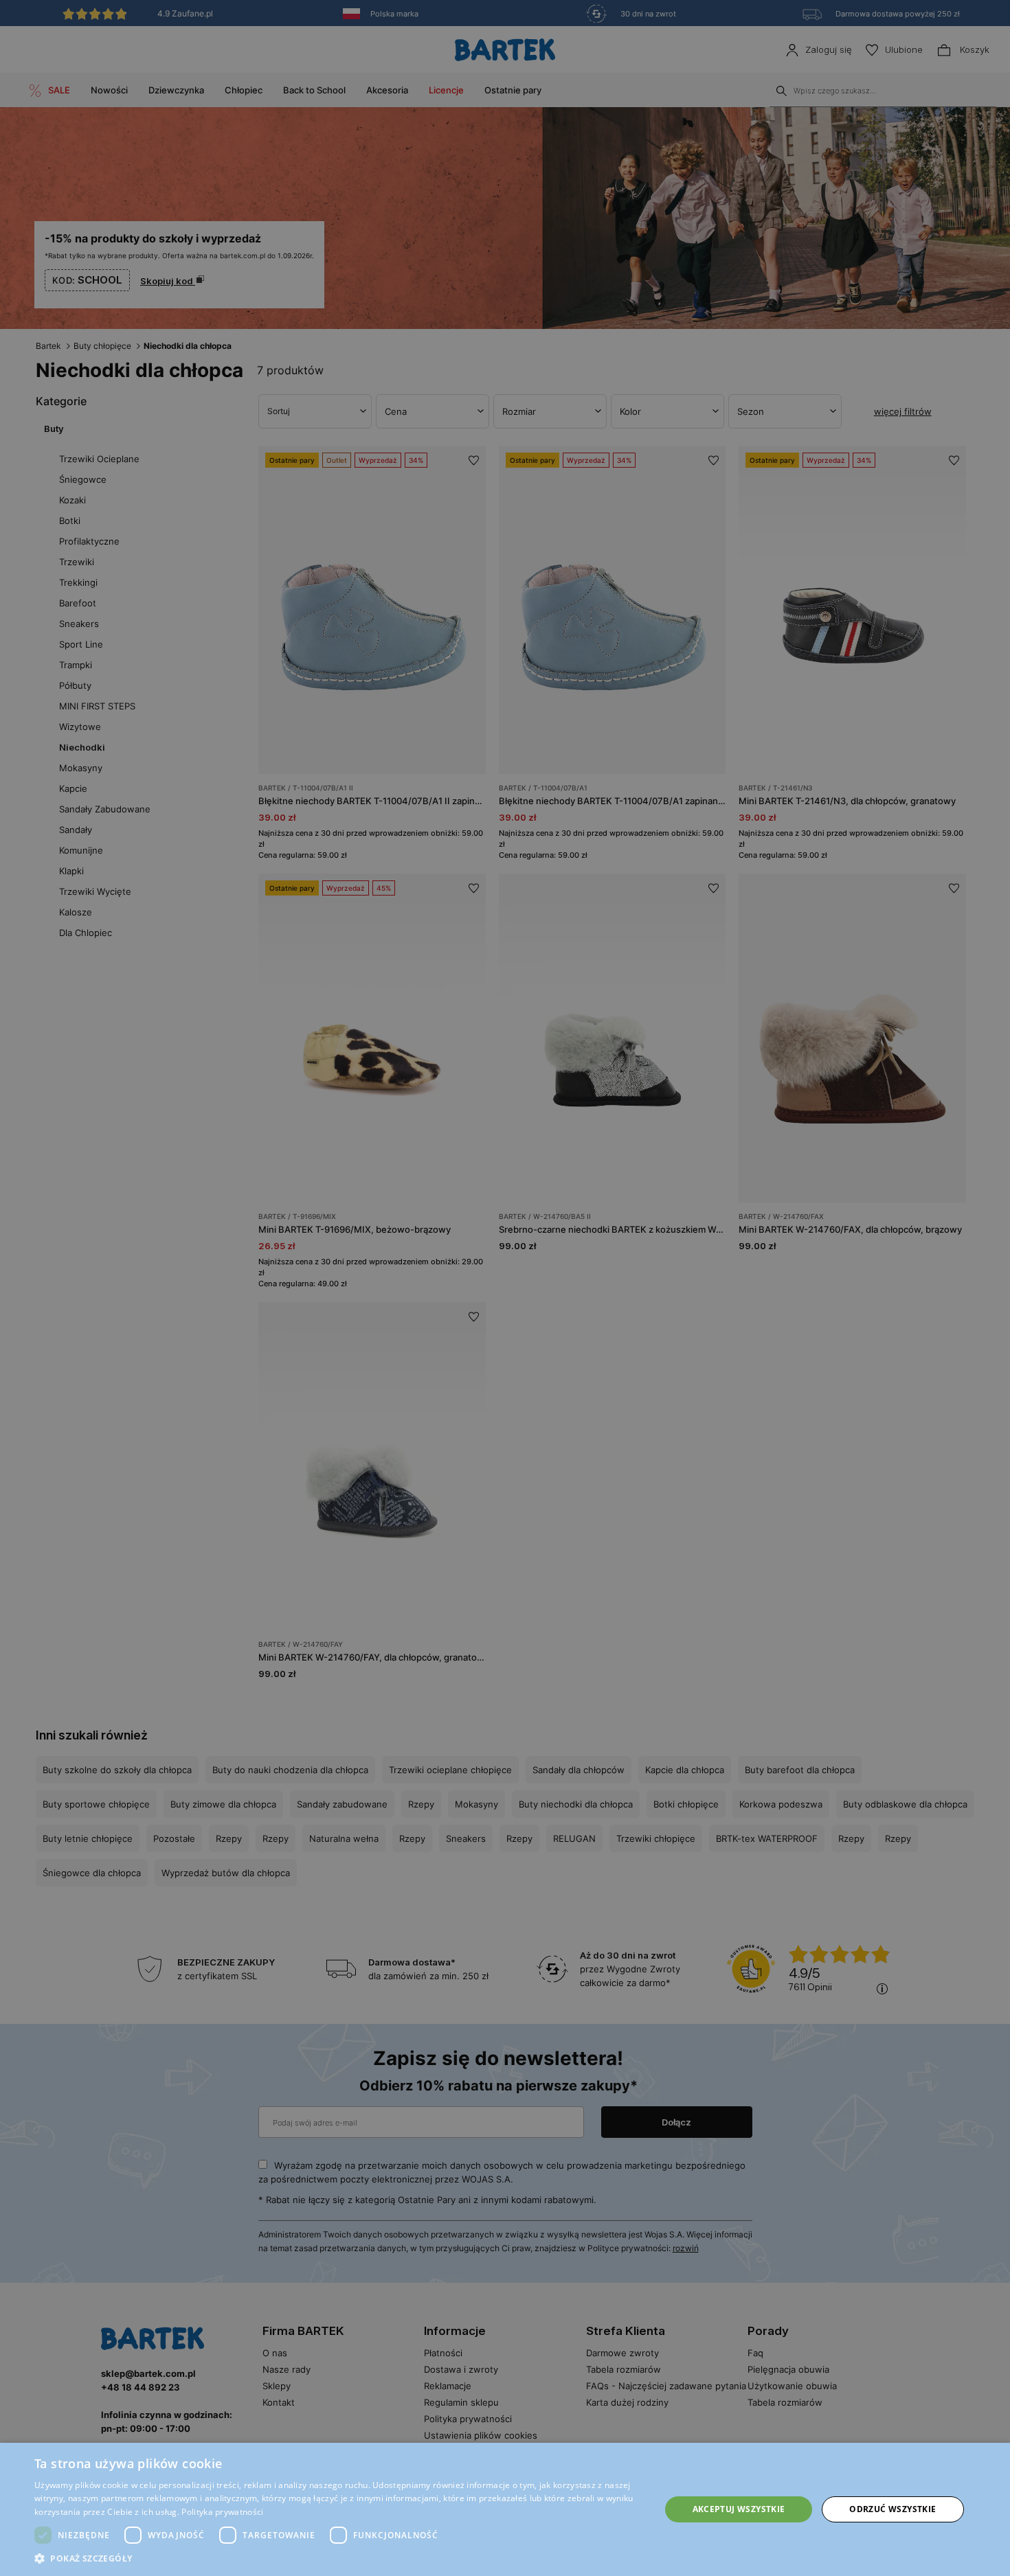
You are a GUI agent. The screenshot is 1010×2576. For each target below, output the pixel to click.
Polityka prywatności (222, 2512)
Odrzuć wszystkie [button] (893, 2509)
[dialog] (505, 1288)
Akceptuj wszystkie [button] (739, 2509)
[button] (338, 2558)
